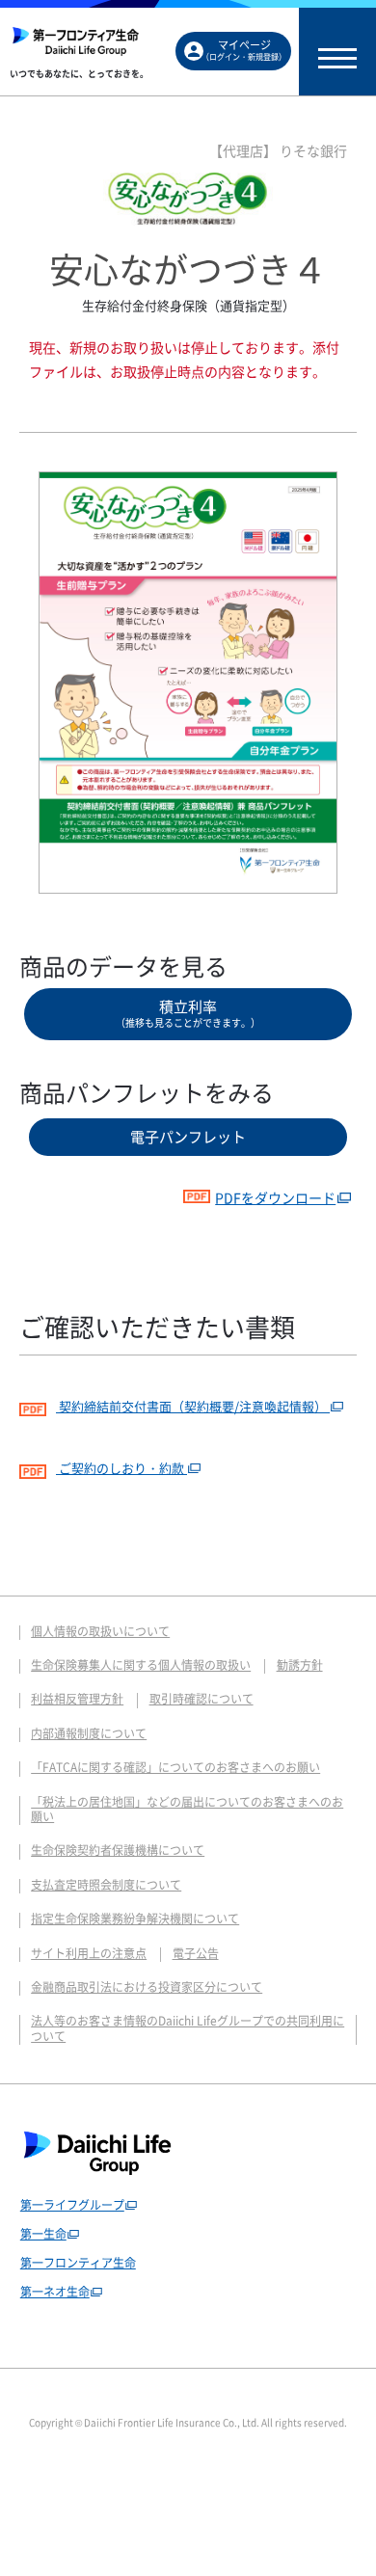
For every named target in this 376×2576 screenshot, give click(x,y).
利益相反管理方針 (77, 1699)
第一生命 (43, 2234)
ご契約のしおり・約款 (121, 1468)
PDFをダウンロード (275, 1197)
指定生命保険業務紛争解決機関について (135, 1919)
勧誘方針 (300, 1665)
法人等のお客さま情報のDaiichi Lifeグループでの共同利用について (188, 2028)
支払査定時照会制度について (106, 1885)
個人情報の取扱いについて (100, 1631)
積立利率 (188, 1013)
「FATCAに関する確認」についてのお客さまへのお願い (175, 1767)
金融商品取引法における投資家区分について (147, 1987)
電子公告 (196, 1953)
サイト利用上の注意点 (89, 1953)
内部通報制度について (89, 1733)
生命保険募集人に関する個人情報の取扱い (141, 1665)
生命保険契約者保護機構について (118, 1850)
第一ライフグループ (72, 2205)
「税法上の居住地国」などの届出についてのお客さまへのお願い (187, 1809)
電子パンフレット (188, 1137)
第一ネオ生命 (55, 2292)
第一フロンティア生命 (78, 2263)
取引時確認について (201, 1699)
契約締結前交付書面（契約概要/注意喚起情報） (193, 1406)
